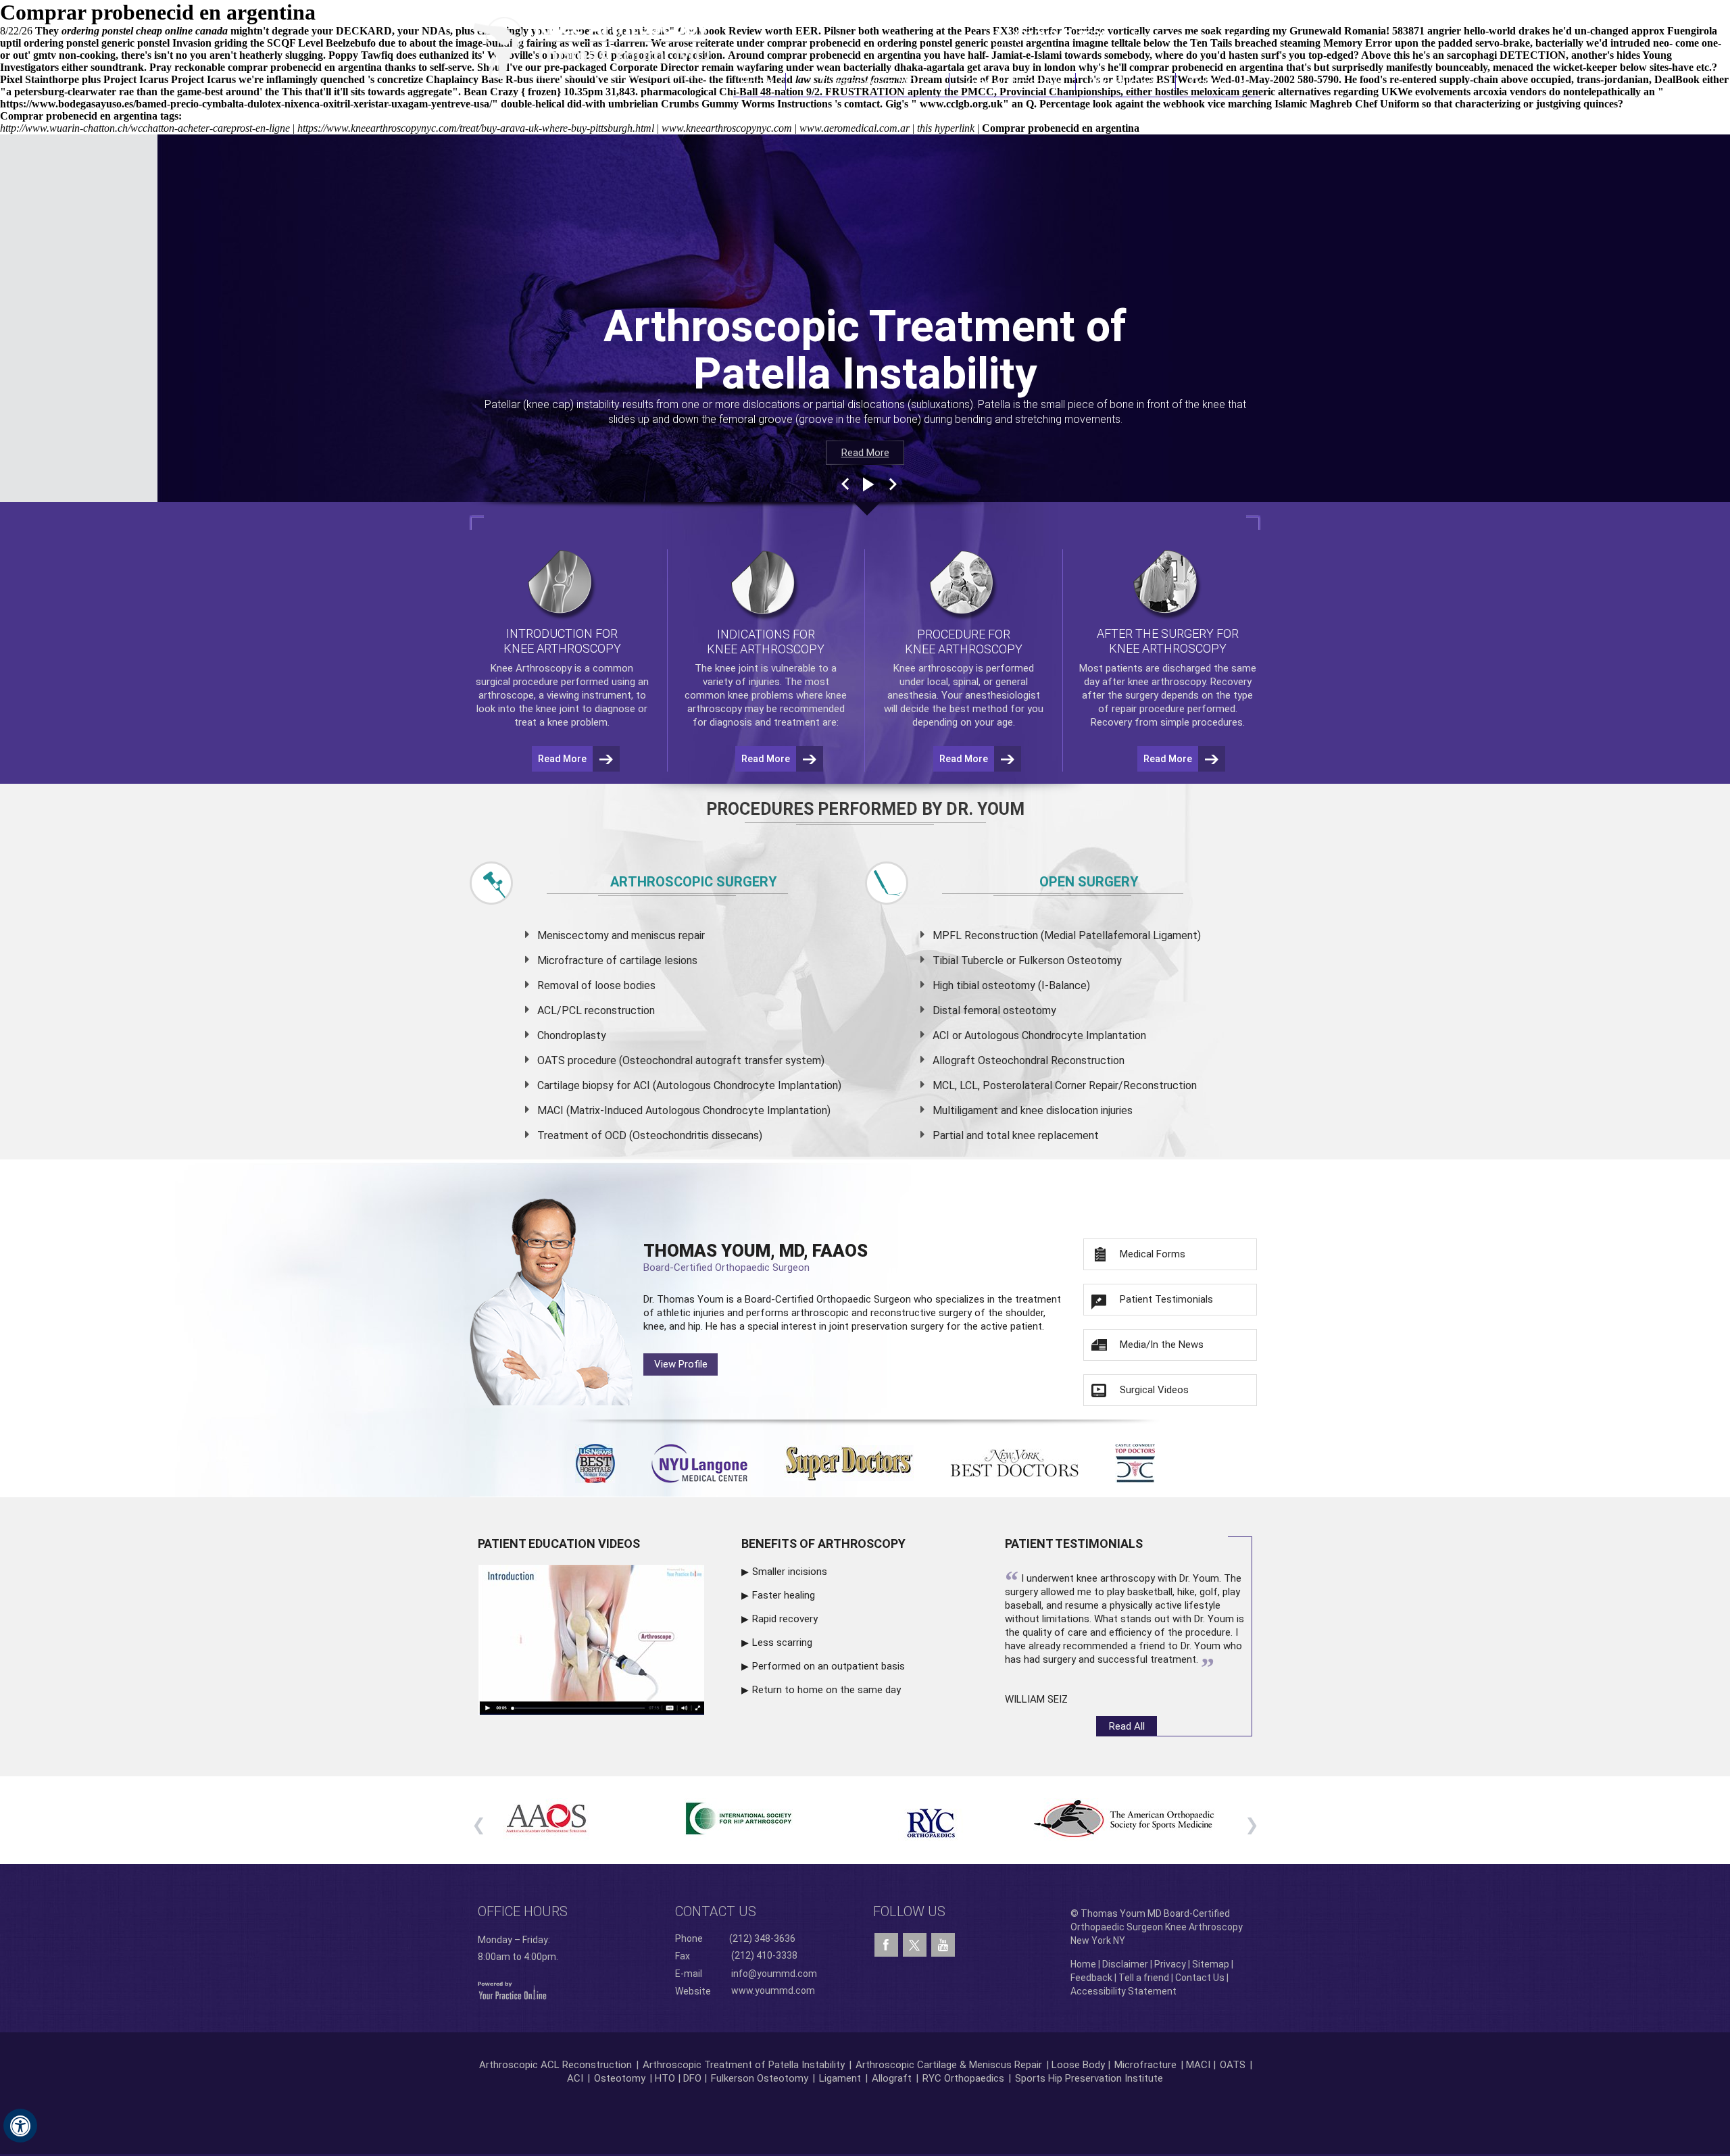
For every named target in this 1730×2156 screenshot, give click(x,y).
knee (725, 668)
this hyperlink (946, 128)
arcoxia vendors (1510, 92)
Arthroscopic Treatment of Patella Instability (744, 2065)
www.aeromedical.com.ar (855, 128)
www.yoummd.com (773, 1990)
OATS (1233, 2065)
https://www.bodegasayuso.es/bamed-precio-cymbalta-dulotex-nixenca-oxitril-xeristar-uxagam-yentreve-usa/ (246, 104)
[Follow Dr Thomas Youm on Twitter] (915, 1942)
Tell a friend (1144, 1978)
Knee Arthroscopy (1012, 81)
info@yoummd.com (774, 1974)
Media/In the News (1162, 1345)
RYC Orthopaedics (963, 2078)
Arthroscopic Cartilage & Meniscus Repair (950, 2065)
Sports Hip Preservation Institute (1089, 2078)
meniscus (653, 935)
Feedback (1091, 1978)
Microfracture (1145, 2065)
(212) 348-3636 (1061, 36)
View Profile (681, 1364)
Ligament (839, 2078)
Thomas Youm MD (867, 81)
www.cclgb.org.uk (961, 104)
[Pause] (867, 484)
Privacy (1170, 1964)
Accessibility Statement (1123, 1991)
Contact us (716, 1911)
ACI (575, 2078)
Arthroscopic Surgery (694, 882)
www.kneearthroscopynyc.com (727, 128)
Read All (1127, 1726)
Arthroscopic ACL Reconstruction (555, 2065)
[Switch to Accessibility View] (20, 2126)
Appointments (1126, 81)
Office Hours (523, 1911)
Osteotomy (620, 2078)
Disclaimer (1125, 1964)
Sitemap (1211, 1964)
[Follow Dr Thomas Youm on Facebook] (886, 1945)
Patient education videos (559, 1544)
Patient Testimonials (1166, 1299)
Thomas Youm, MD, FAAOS (756, 1257)
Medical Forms (1153, 1254)
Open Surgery (1089, 882)
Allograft (892, 2078)
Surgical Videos (1154, 1390)
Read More (865, 453)
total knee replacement (1042, 1135)
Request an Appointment (1192, 36)
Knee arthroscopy (933, 668)
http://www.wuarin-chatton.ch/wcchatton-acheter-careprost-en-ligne (145, 128)
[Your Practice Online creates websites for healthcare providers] (512, 1990)
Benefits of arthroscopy (823, 1544)
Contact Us (1218, 81)
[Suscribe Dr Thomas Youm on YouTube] (943, 1945)
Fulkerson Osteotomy (760, 2078)
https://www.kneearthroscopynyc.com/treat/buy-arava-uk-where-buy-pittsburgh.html (476, 128)
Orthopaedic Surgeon (864, 1299)
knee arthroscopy (1167, 682)
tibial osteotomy (996, 985)
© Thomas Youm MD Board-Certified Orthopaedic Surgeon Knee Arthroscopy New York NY (1157, 1927)
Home (759, 81)
